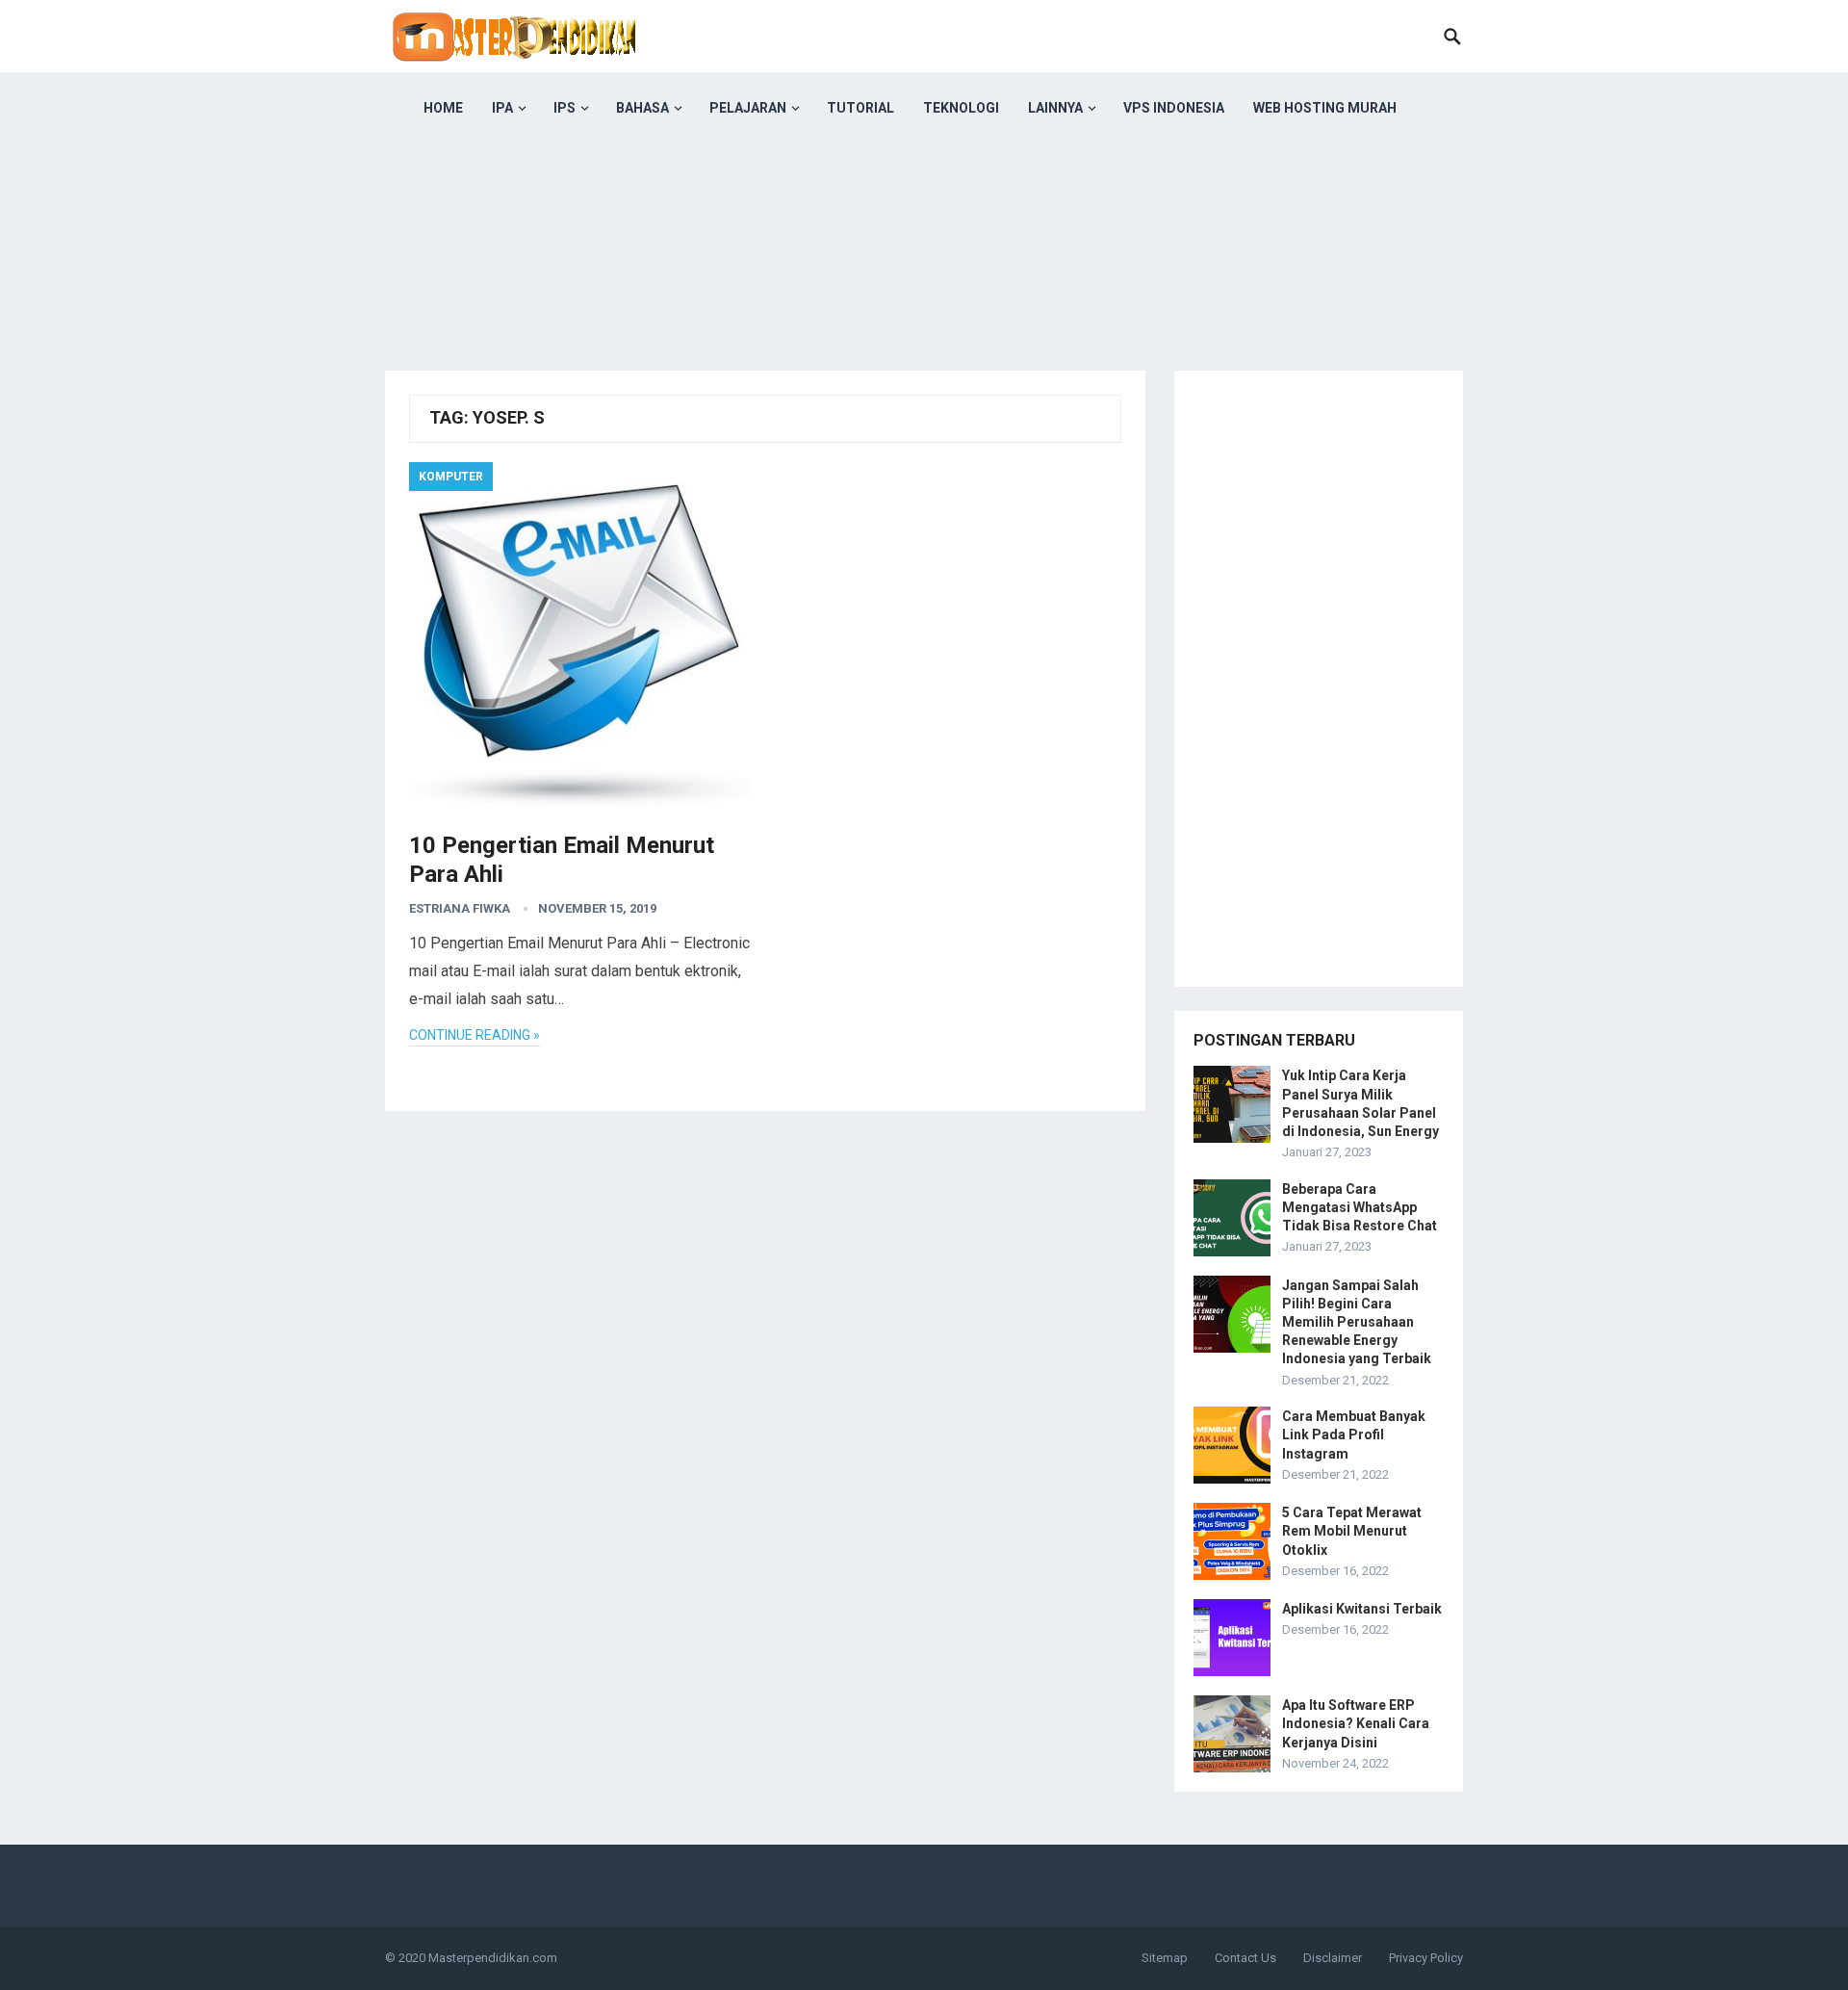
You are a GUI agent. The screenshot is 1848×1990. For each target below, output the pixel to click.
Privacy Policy (1426, 1958)
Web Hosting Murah (1325, 108)
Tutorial (860, 108)
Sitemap (1165, 1958)
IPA (502, 108)
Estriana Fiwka (460, 908)
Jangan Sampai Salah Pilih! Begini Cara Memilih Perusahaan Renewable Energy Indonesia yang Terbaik (1357, 1322)
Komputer (451, 477)
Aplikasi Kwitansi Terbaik (1362, 1609)
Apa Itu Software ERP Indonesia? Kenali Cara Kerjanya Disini (1356, 1723)
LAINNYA (1055, 108)
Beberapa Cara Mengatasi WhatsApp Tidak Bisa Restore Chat (1360, 1207)
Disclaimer (1333, 1958)
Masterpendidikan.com (493, 1958)
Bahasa (642, 108)
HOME (443, 108)
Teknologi (961, 108)
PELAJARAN (748, 108)
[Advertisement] (924, 279)
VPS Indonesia (1174, 108)
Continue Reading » (475, 1035)
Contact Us (1245, 1958)
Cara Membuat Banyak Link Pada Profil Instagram (1354, 1434)
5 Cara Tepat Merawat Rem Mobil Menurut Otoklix (1352, 1531)
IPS (565, 108)
